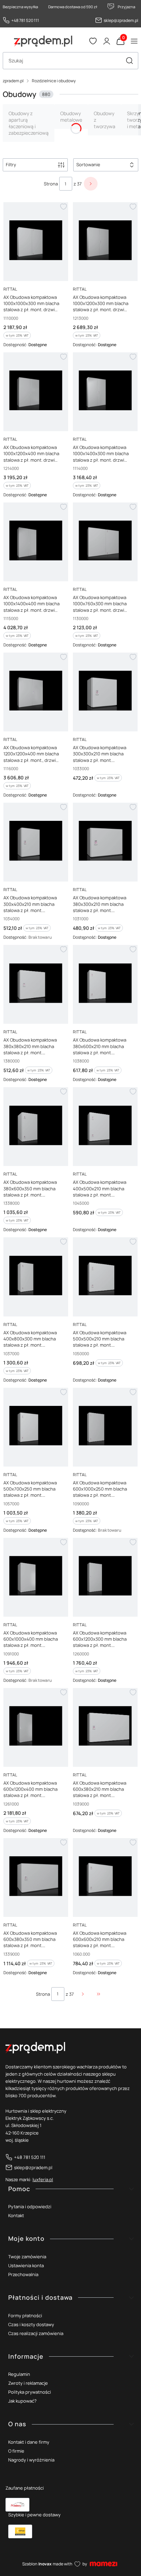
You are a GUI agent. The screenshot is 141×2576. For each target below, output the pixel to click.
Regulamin (19, 2374)
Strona (51, 184)
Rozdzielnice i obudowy (54, 81)
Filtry (11, 165)
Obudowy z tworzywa (105, 120)
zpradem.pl (13, 81)
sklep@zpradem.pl (121, 20)
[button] (129, 61)
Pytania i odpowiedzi (30, 2207)
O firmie (16, 2451)
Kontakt (16, 2215)
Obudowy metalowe (71, 117)
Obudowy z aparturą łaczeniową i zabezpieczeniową (29, 123)
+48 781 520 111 (25, 20)
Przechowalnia (23, 2274)
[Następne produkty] (83, 1994)
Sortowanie (88, 165)
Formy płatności (25, 2316)
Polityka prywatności (30, 2392)
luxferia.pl (43, 2179)
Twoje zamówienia (27, 2257)
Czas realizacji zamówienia (36, 2333)
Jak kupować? (22, 2401)
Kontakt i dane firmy (29, 2442)
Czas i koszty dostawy (31, 2324)
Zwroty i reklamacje (28, 2383)
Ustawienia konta (26, 2265)
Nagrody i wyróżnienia (31, 2460)
